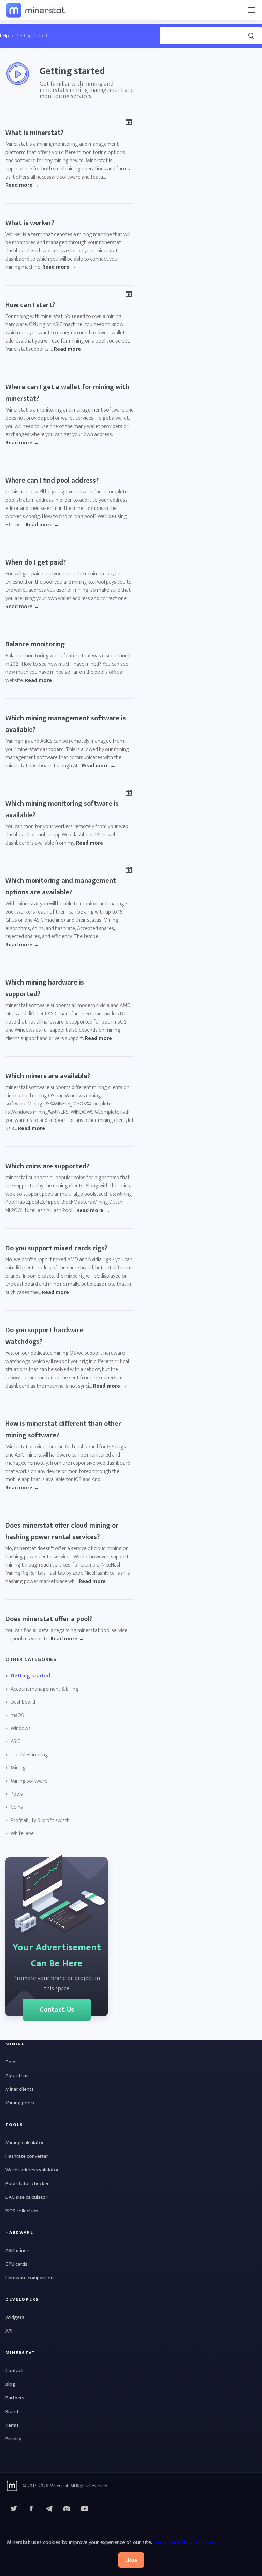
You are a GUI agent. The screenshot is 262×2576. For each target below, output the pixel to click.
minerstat (36, 10)
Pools (17, 1794)
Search (166, 26)
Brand (12, 2412)
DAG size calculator (26, 2197)
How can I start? (30, 305)
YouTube (67, 2509)
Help (4, 36)
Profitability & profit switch (40, 1821)
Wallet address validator (32, 2170)
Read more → (22, 185)
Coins (17, 1807)
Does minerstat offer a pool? (49, 1619)
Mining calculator (25, 2142)
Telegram (49, 2509)
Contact (14, 2371)
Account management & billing (45, 1689)
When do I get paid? (36, 562)
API (9, 2331)
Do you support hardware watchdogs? (44, 1336)
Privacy (13, 2439)
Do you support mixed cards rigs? (56, 1248)
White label (23, 1834)
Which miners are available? (48, 1076)
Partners (15, 2398)
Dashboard (23, 1702)
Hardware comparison (30, 2278)
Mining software (29, 1781)
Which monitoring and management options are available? (61, 887)
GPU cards (16, 2264)
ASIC (16, 1742)
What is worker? (30, 223)
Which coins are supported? (47, 1166)
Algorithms (18, 2076)
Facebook (31, 2509)
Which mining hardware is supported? (45, 988)
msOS (17, 1716)
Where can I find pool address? (52, 481)
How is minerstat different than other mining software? (63, 1430)
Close (131, 2560)
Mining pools (20, 2103)
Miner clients (20, 2089)
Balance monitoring (35, 644)
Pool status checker (27, 2183)
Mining (18, 1768)
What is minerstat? (34, 133)
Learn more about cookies (183, 2542)
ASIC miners (18, 2250)
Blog (10, 2384)
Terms (12, 2425)
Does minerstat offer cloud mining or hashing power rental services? (62, 1531)
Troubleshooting (29, 1755)
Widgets (15, 2317)
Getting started (30, 1676)
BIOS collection (22, 2211)
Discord (85, 2509)
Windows (21, 1729)
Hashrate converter (27, 2156)
